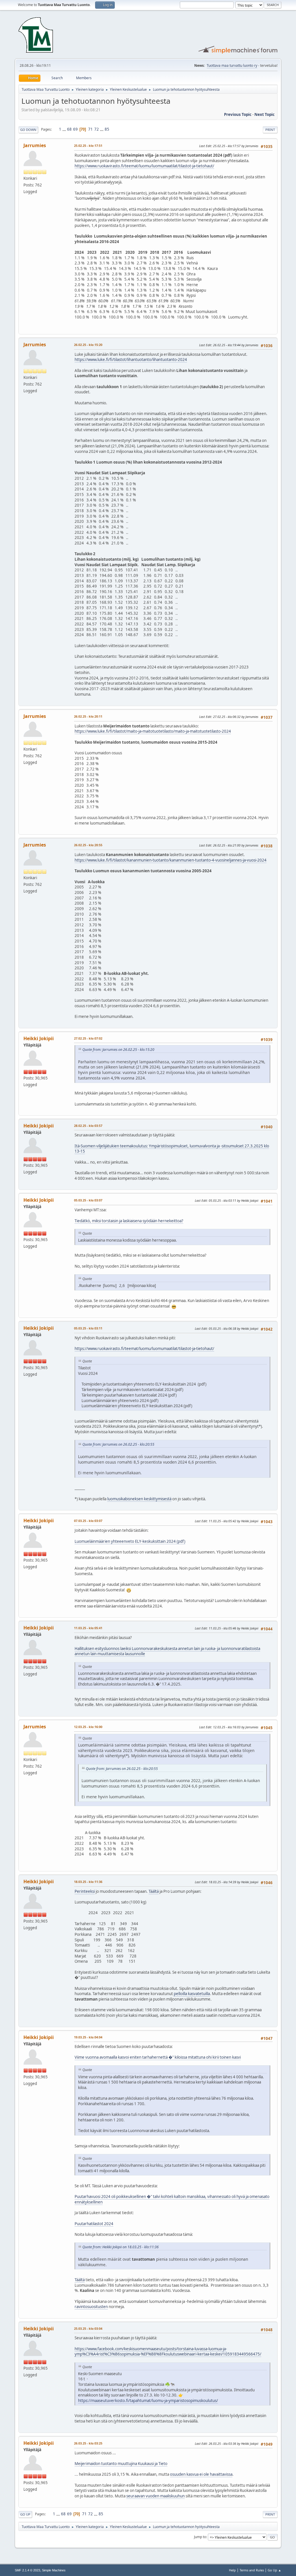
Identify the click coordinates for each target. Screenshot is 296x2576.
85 (107, 129)
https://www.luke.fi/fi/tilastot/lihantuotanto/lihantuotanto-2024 (131, 360)
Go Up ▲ (274, 2570)
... (65, 129)
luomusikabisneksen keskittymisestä (139, 1499)
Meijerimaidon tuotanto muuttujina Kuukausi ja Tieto (121, 2464)
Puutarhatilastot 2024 (94, 2224)
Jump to (200, 2537)
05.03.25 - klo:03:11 (88, 1328)
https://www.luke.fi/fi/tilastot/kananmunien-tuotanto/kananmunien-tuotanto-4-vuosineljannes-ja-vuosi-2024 (171, 860)
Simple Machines (54, 2570)
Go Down (28, 130)
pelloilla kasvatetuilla (192, 1994)
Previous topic (238, 114)
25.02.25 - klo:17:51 (88, 146)
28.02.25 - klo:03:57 (88, 1126)
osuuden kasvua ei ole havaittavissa (201, 2474)
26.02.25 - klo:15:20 (88, 345)
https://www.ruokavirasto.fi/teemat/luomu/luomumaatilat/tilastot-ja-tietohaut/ (144, 166)
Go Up (25, 2514)
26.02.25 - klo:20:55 (88, 845)
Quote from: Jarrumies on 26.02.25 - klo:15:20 (118, 1050)
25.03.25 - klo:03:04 (88, 2328)
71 (90, 129)
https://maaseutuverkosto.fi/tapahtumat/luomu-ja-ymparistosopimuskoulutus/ (148, 2401)
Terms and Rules (252, 2570)
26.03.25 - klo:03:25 (88, 2443)
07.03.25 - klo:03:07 (88, 1521)
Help (232, 2570)
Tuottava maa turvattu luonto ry (232, 65)
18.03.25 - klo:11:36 (88, 1882)
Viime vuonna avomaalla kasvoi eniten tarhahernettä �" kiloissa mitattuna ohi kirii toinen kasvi (158, 2057)
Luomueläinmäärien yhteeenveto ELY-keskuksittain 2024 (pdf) (130, 1541)
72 (97, 129)
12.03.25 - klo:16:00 (88, 1727)
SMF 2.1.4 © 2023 (27, 2570)
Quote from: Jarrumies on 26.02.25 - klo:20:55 (118, 1444)
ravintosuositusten (91, 2307)
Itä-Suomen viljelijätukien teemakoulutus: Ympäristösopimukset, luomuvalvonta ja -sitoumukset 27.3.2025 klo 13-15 (172, 1149)
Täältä (154, 1891)
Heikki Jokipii (39, 1038)
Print (270, 130)
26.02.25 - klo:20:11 (88, 716)
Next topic (264, 114)
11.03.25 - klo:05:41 (88, 1628)
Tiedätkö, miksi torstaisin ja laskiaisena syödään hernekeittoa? (129, 1221)
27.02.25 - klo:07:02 (88, 1038)
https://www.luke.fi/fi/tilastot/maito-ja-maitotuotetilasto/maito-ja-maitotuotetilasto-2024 (153, 731)
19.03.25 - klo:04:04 (88, 2037)
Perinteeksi (85, 1891)
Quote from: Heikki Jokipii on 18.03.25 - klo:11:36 (121, 2247)
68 (69, 129)
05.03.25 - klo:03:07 (88, 1200)
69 (75, 129)
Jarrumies (35, 145)
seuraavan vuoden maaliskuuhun (156, 2496)
